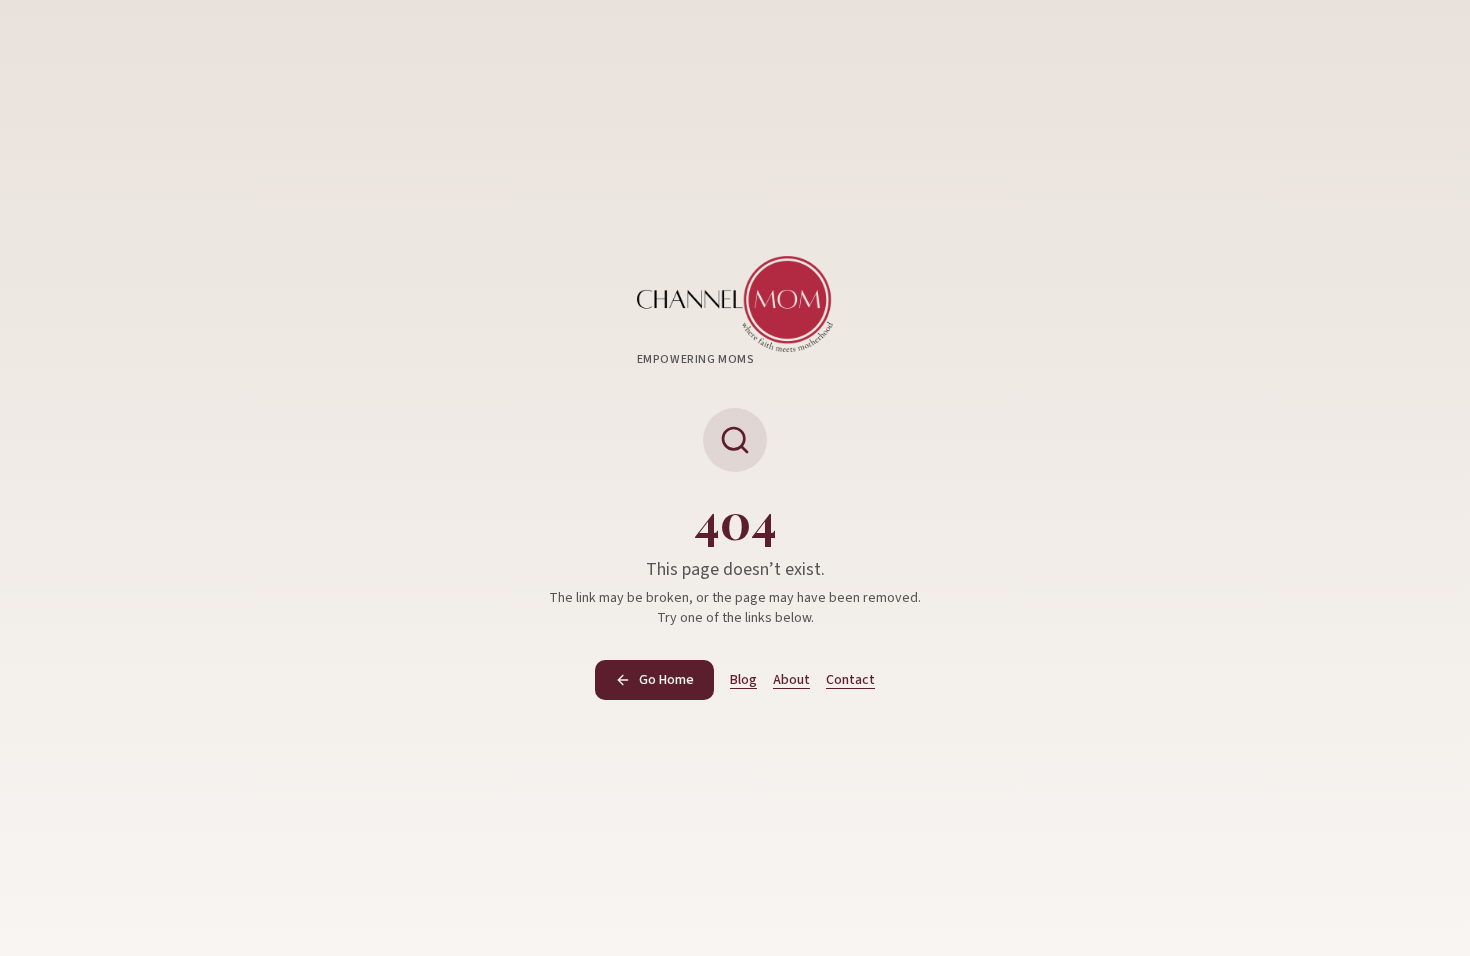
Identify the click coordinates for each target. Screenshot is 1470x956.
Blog (743, 680)
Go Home (666, 680)
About (791, 680)
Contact (850, 680)
